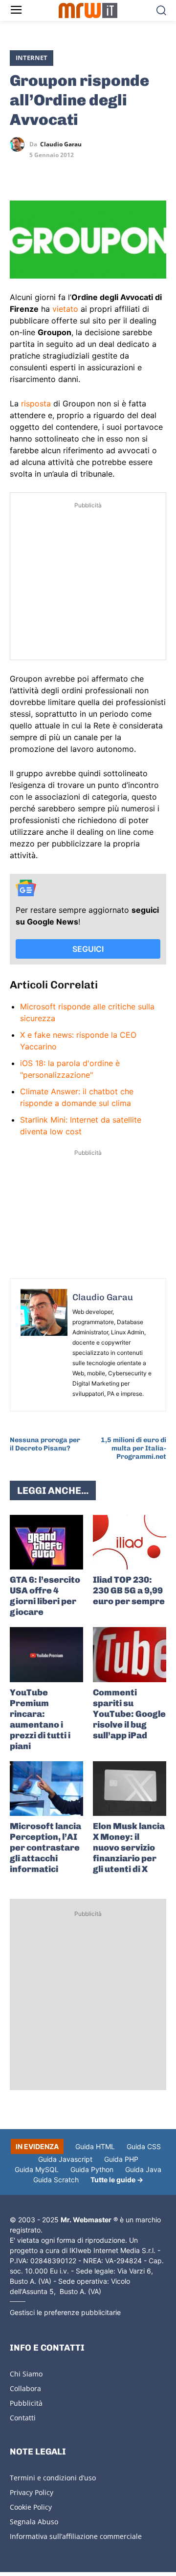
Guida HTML (95, 2146)
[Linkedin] (42, 173)
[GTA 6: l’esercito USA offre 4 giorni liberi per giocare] (46, 1542)
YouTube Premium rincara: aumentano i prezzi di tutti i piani (40, 1719)
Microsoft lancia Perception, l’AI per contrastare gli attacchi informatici (45, 1848)
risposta (36, 403)
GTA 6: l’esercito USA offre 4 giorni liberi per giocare (45, 1596)
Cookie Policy (31, 2507)
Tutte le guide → (117, 2180)
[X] (20, 173)
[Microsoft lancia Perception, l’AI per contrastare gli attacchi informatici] (46, 1789)
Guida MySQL (37, 2169)
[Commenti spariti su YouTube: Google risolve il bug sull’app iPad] (130, 1655)
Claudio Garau (61, 144)
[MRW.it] (88, 10)
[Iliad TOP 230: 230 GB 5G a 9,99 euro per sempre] (130, 1542)
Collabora (25, 2388)
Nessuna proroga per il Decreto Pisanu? (45, 1444)
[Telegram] (87, 173)
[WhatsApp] (65, 173)
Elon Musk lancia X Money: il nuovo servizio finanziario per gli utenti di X (129, 1848)
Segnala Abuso (34, 2522)
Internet (32, 58)
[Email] (110, 173)
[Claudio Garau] (20, 144)
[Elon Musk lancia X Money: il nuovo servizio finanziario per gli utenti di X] (130, 1789)
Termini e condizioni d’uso (53, 2478)
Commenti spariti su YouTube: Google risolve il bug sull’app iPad (129, 1714)
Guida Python (92, 2169)
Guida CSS (144, 2146)
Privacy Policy (32, 2492)
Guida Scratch (56, 2180)
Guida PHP (121, 2159)
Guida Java (143, 2169)
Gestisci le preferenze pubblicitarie (65, 2312)
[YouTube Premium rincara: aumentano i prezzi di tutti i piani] (46, 1655)
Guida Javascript (65, 2159)
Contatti (23, 2418)
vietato (65, 309)
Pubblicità (26, 2403)
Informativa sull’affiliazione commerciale (76, 2536)
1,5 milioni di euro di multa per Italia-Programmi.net (133, 1448)
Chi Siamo (26, 2374)
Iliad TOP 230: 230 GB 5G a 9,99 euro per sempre (129, 1590)
